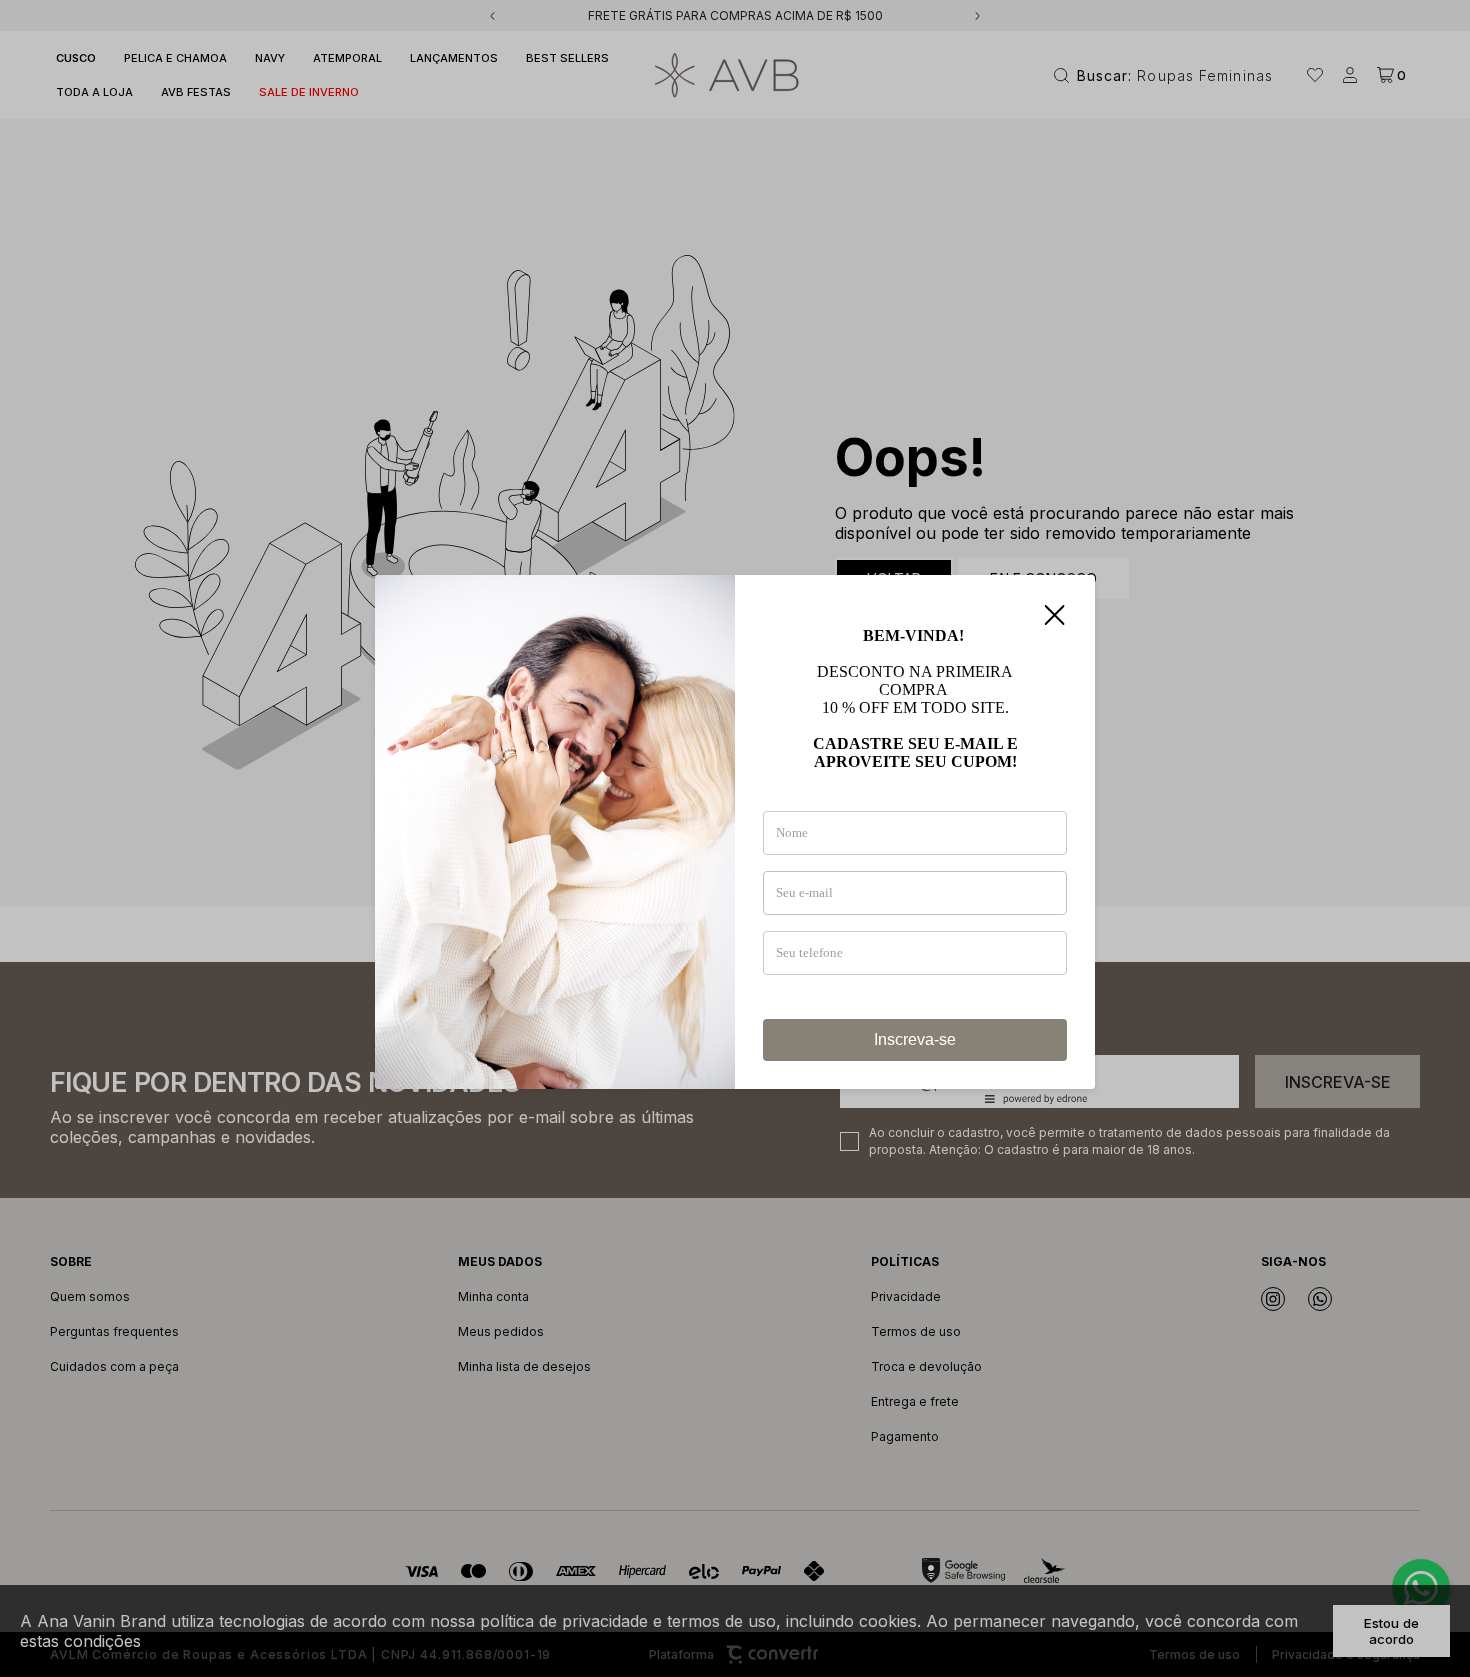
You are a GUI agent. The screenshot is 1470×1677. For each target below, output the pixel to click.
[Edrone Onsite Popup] (735, 838)
